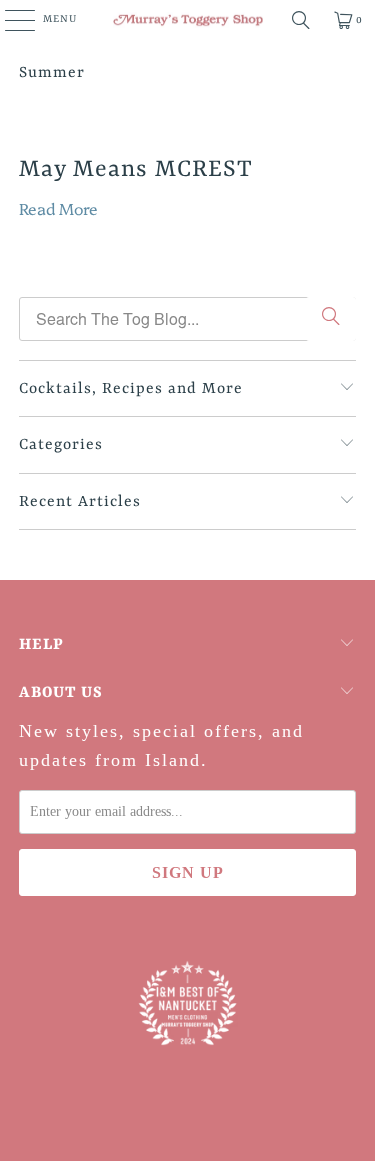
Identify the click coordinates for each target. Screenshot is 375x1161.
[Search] (301, 20)
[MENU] (9, 20)
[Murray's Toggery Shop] (188, 20)
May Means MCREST (136, 169)
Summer (52, 73)
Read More (58, 208)
